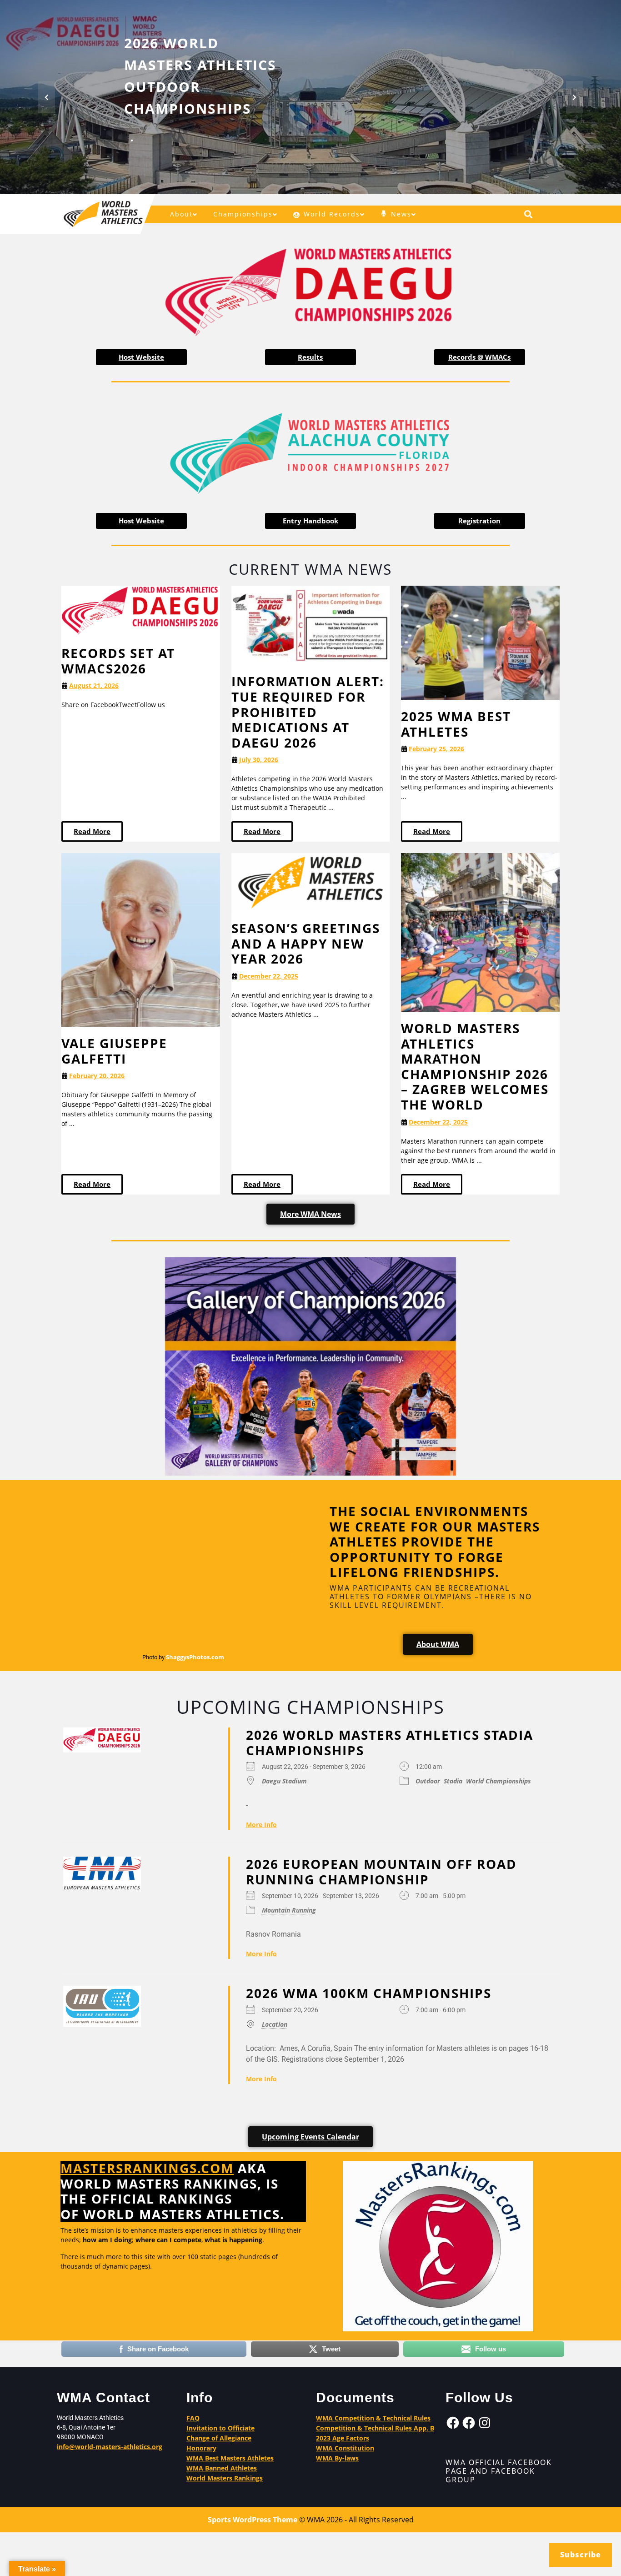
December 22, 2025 (269, 976)
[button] (47, 97)
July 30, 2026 (259, 760)
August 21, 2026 (94, 685)
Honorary (201, 2448)
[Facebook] (453, 2423)
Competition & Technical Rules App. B (375, 2428)
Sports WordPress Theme (253, 2520)
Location (275, 2024)
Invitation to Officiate (220, 2428)
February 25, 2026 (436, 749)
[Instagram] (485, 2423)
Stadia (453, 1781)
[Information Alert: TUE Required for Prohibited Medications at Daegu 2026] (311, 625)
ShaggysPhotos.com (195, 1657)
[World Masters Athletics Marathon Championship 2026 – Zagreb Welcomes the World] (480, 931)
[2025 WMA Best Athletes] (480, 642)
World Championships (498, 1781)
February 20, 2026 (97, 1076)
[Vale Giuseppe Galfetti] (141, 939)
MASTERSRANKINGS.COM (147, 2168)
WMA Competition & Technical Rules (373, 2418)
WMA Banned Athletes (222, 2468)
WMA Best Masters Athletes (230, 2458)
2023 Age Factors (343, 2438)
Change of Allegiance (219, 2438)
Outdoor (428, 1781)
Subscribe (581, 2555)
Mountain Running (289, 1910)
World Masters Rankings (225, 2478)
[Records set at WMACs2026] (141, 610)
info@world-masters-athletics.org (110, 2447)
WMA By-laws (337, 2458)
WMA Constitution (345, 2448)
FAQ (193, 2418)
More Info (261, 1825)
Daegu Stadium (284, 1781)
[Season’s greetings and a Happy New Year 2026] (311, 882)
